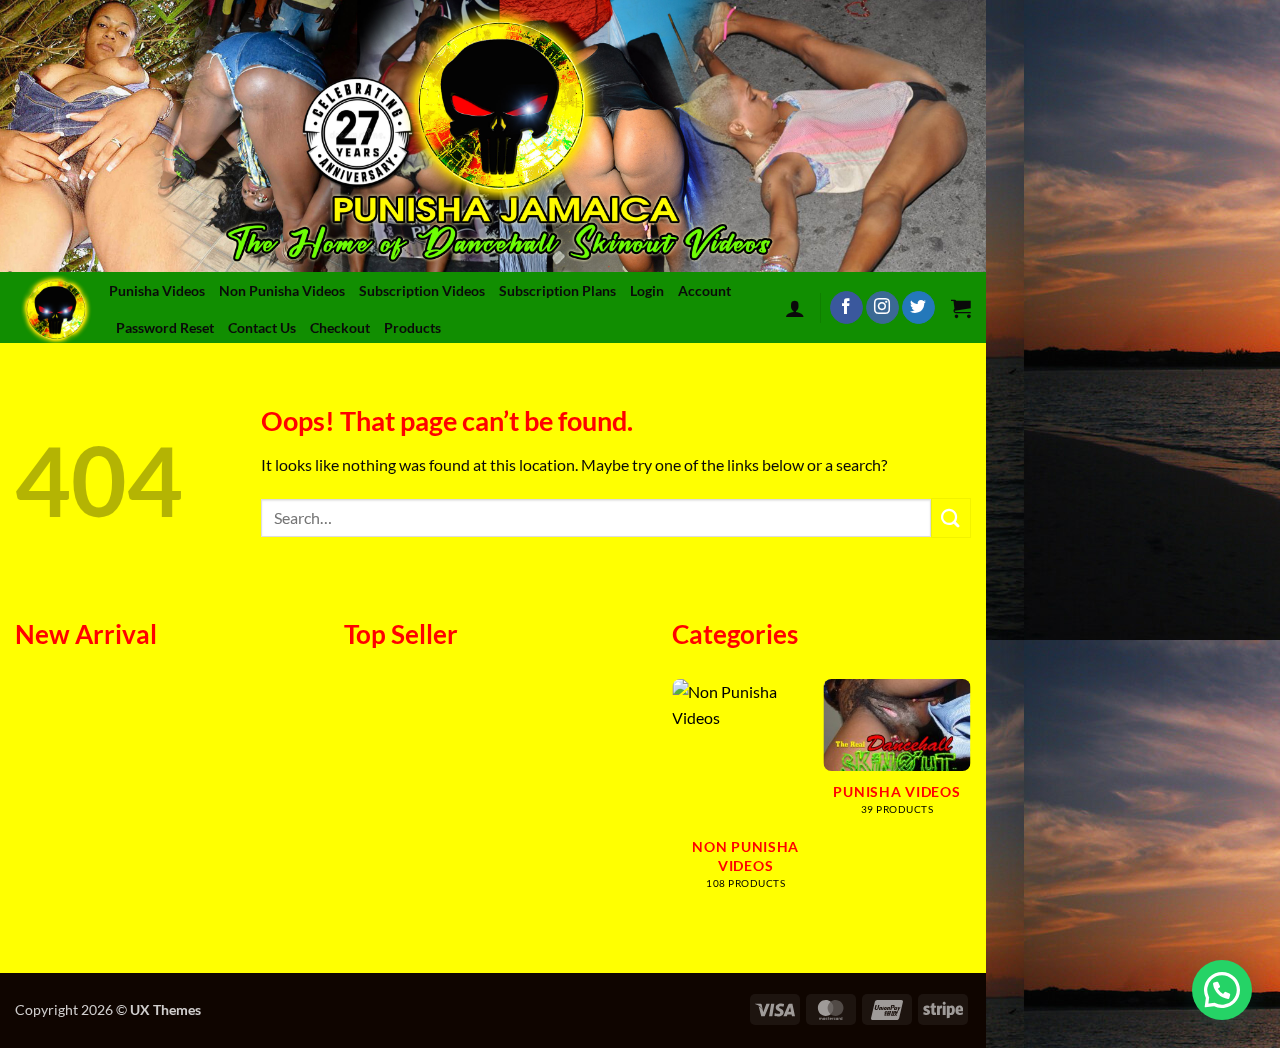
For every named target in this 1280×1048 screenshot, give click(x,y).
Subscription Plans (557, 290)
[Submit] (951, 517)
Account (704, 290)
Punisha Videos (157, 290)
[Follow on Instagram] (882, 308)
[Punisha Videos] (59, 307)
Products (412, 327)
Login (647, 290)
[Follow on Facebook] (846, 308)
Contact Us (262, 327)
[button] (795, 308)
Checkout (340, 327)
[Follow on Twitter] (918, 308)
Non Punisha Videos (282, 290)
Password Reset (165, 327)
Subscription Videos (422, 290)
